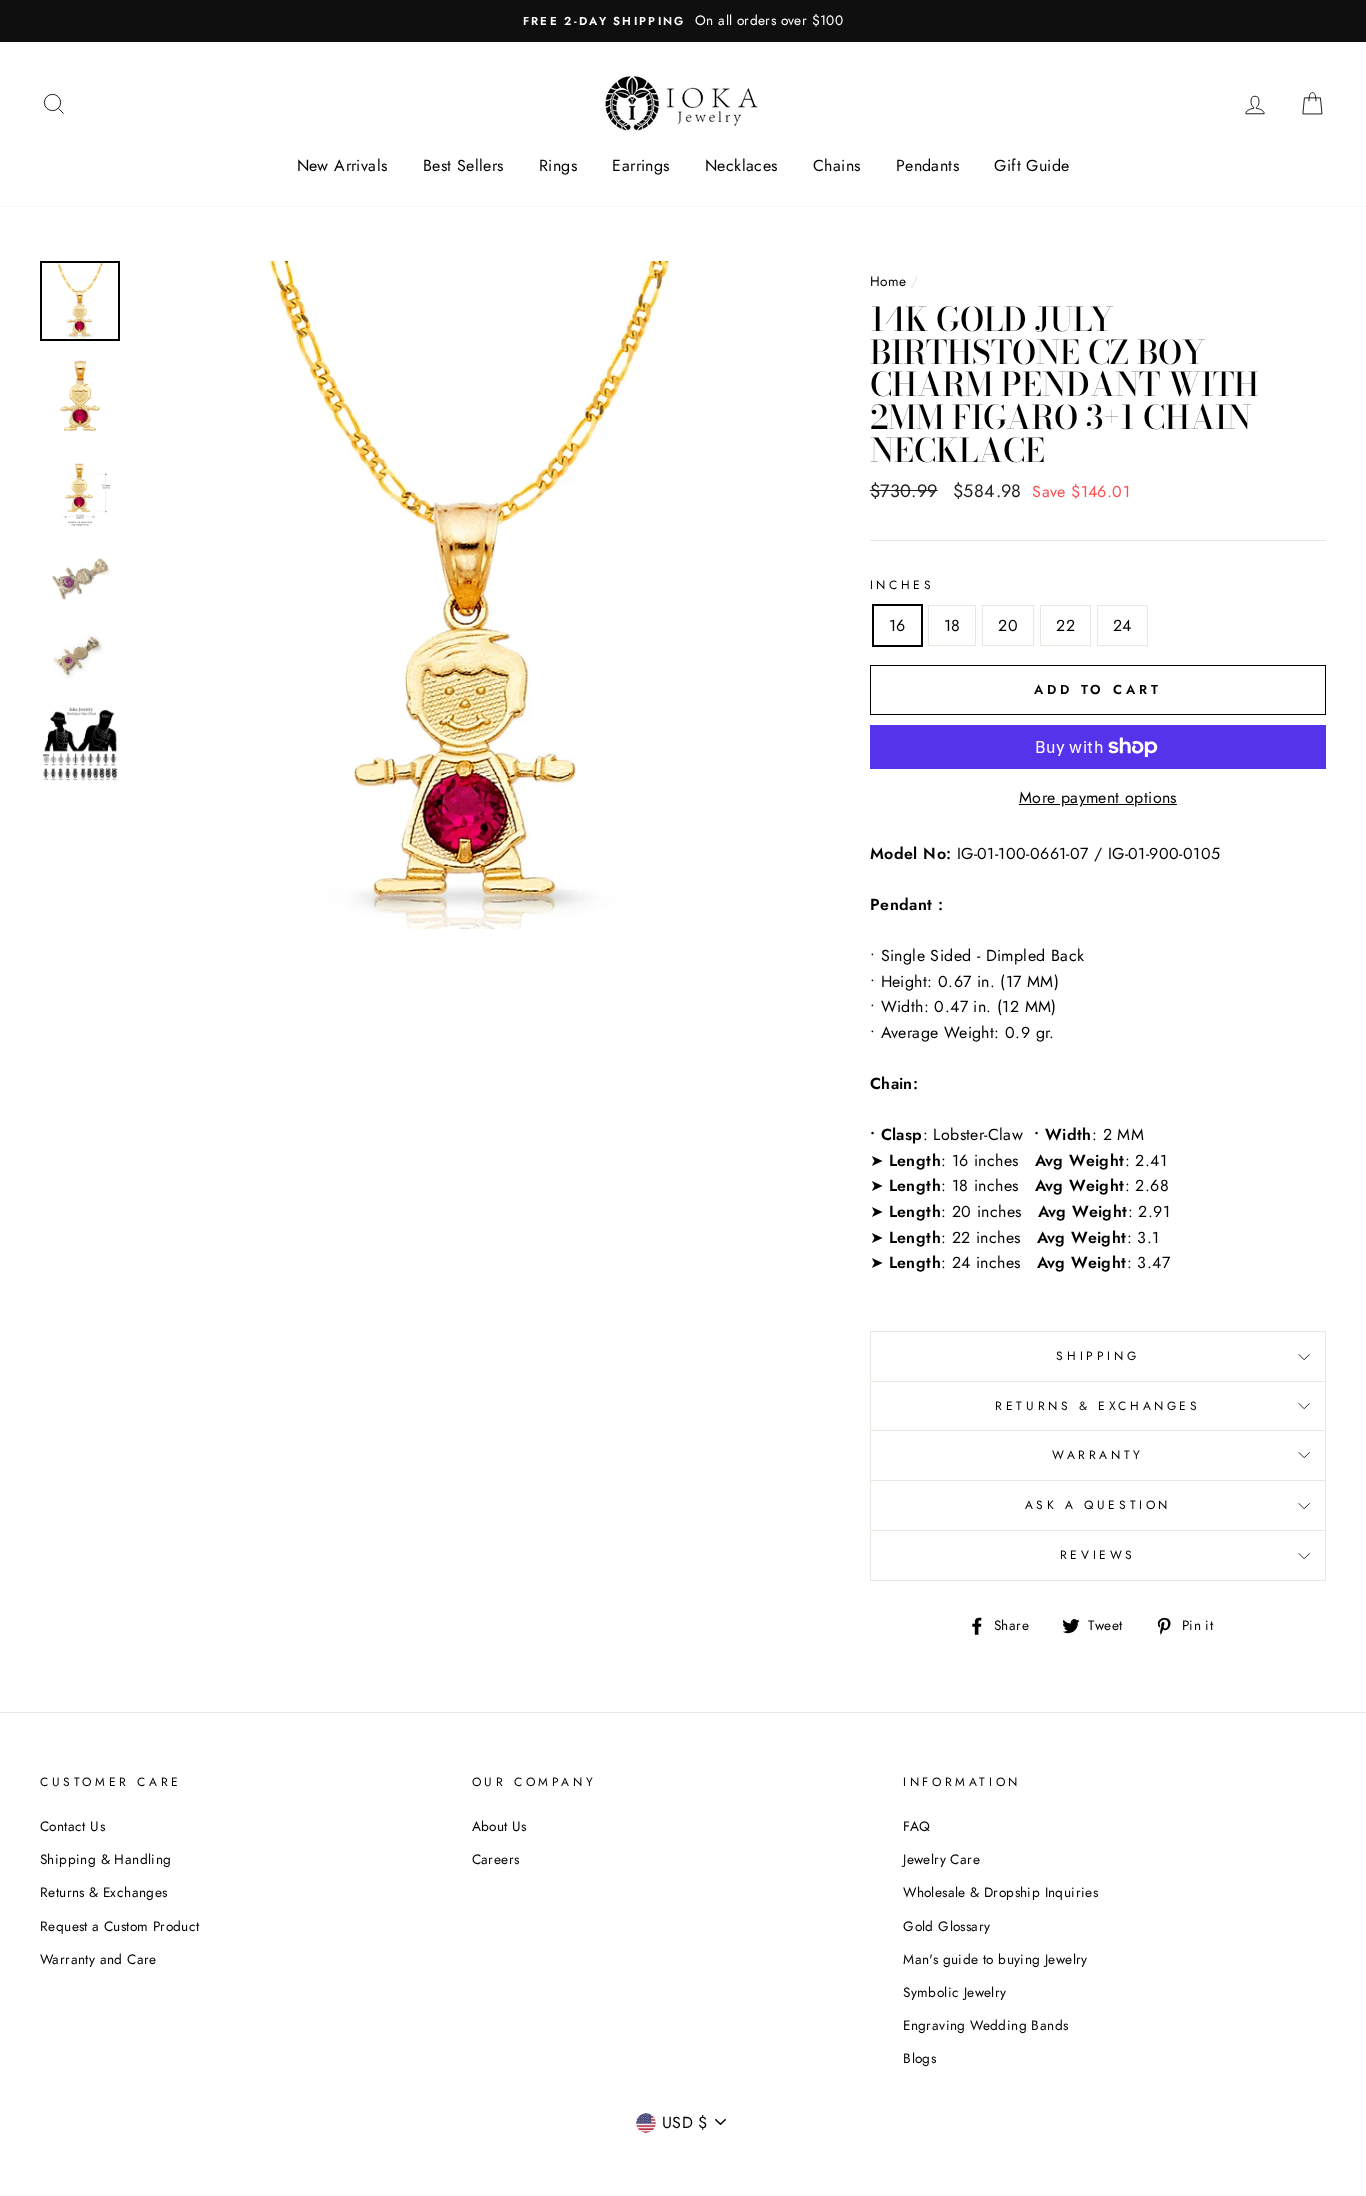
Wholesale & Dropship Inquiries (1000, 1892)
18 (952, 625)
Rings (558, 165)
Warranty (1098, 1455)
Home (888, 281)
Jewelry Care (941, 1859)
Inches (902, 585)
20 (1008, 625)
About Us (499, 1826)
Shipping (1097, 1356)
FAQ (916, 1826)
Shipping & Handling (106, 1859)
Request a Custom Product (120, 1926)
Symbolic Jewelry (954, 1992)
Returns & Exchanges (1097, 1406)
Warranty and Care (98, 1959)
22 (1065, 625)
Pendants (927, 165)
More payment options (1098, 797)
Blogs (919, 2058)
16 (897, 625)
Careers (496, 1859)
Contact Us (72, 1826)
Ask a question (1098, 1505)
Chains (836, 165)
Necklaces (741, 165)
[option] (683, 21)
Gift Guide (1031, 165)
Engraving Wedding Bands (985, 2025)
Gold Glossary (946, 1926)
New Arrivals (342, 165)
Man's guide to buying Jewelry (995, 1959)
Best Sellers (463, 165)
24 (1122, 625)
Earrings (640, 165)
